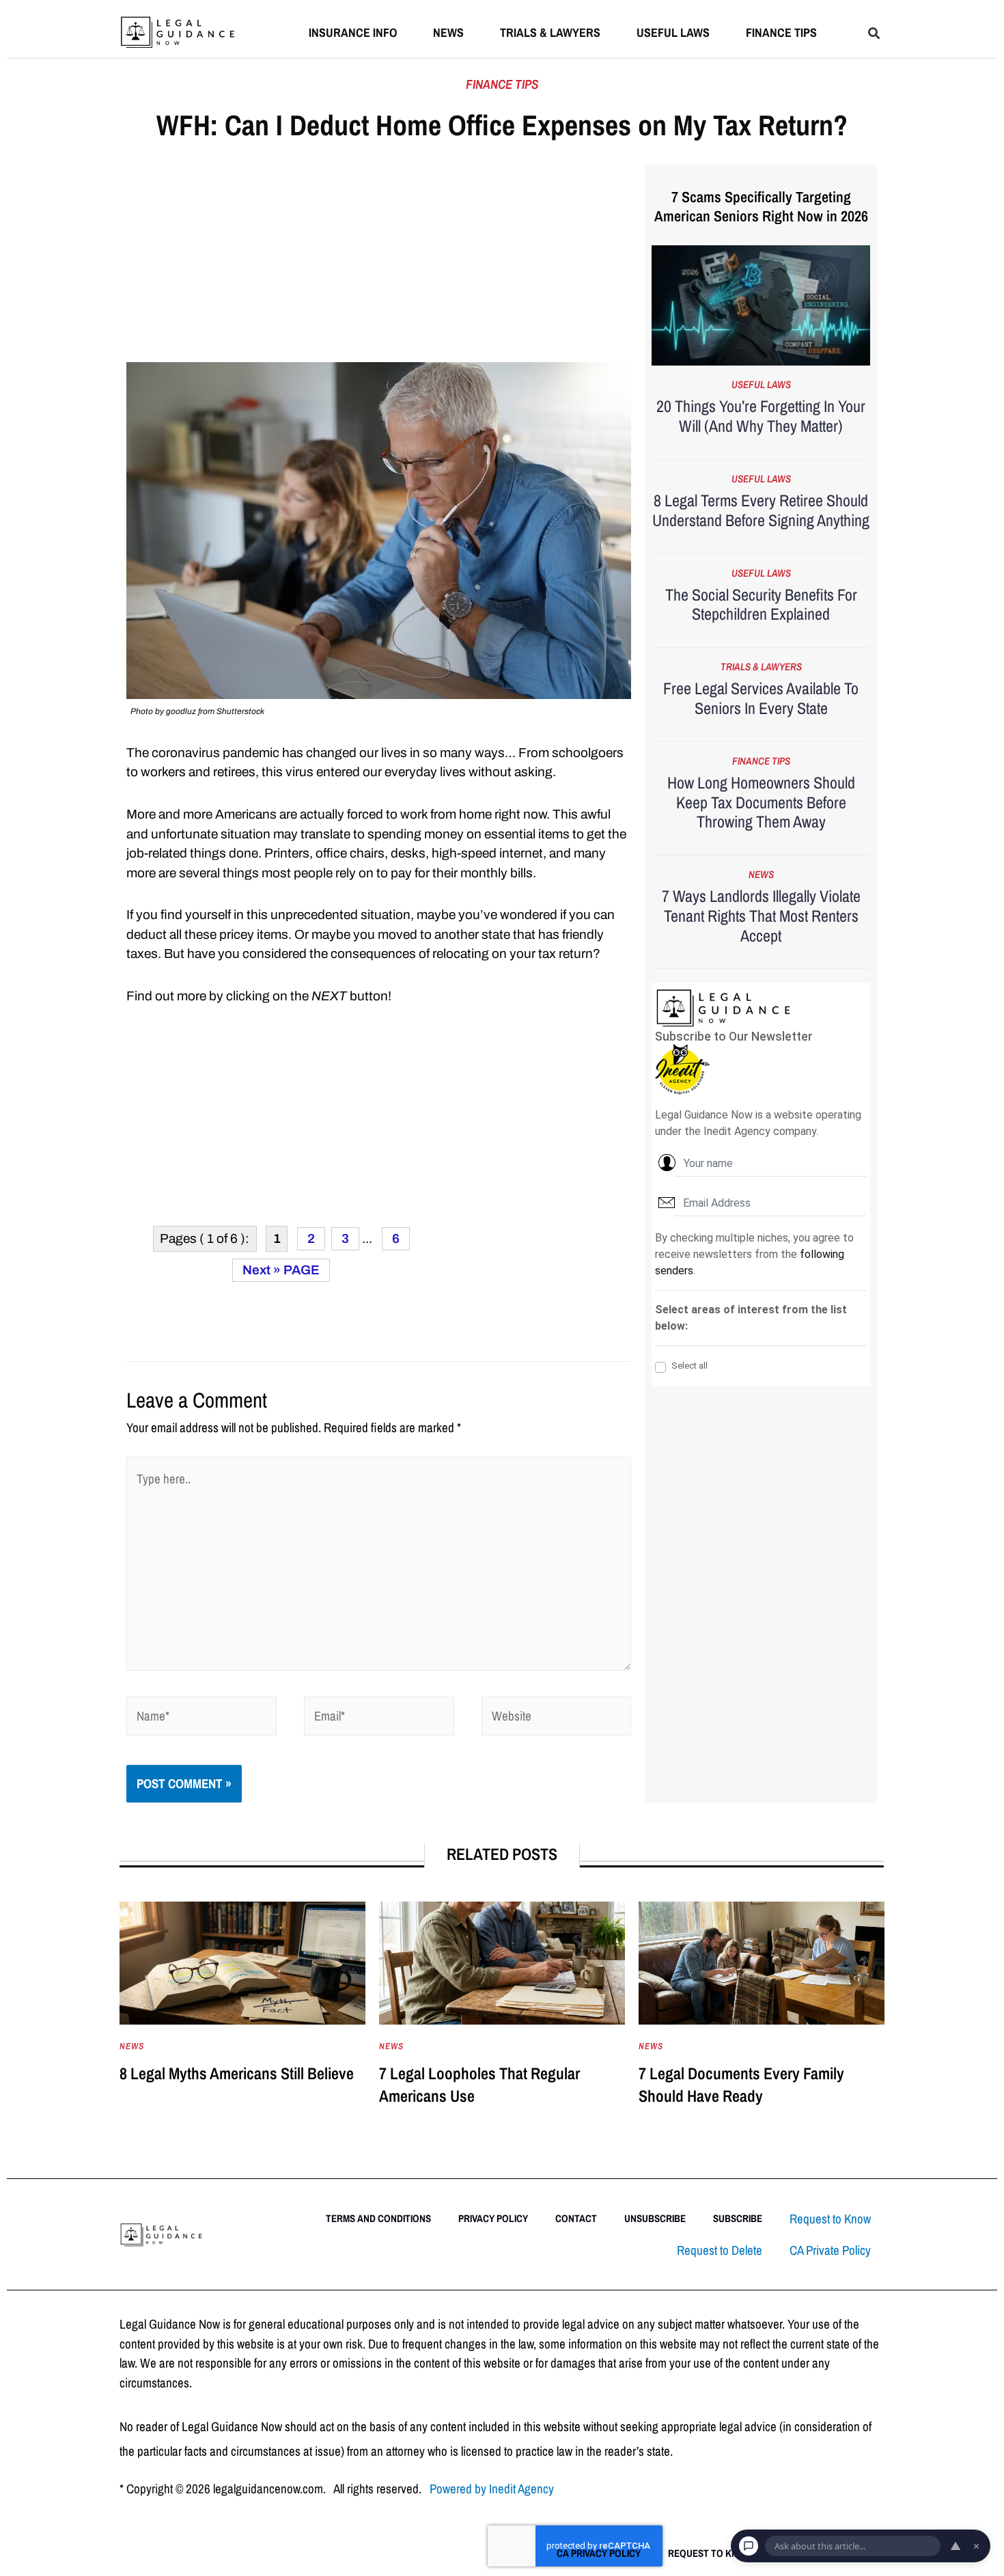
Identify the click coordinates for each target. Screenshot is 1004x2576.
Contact (576, 2218)
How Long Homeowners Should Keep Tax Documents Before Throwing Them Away (761, 802)
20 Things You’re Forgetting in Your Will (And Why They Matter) (761, 416)
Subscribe (738, 2218)
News (448, 32)
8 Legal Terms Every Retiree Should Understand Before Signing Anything (761, 510)
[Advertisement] (379, 261)
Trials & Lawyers (550, 32)
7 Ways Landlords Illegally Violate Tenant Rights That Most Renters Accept (761, 916)
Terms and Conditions (378, 2218)
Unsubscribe (655, 2218)
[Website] (557, 1718)
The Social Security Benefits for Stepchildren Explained (761, 604)
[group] (242, 2018)
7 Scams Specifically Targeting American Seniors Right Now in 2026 (761, 207)
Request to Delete (720, 2250)
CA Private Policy (830, 2250)
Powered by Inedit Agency (492, 2489)
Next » (262, 1270)
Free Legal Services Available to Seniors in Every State (761, 698)
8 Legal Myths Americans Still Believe (237, 2073)
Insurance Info (353, 32)
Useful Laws (673, 32)
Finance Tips (781, 32)
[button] (874, 33)
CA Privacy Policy (599, 2553)
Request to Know (830, 2219)
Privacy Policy (493, 2218)
